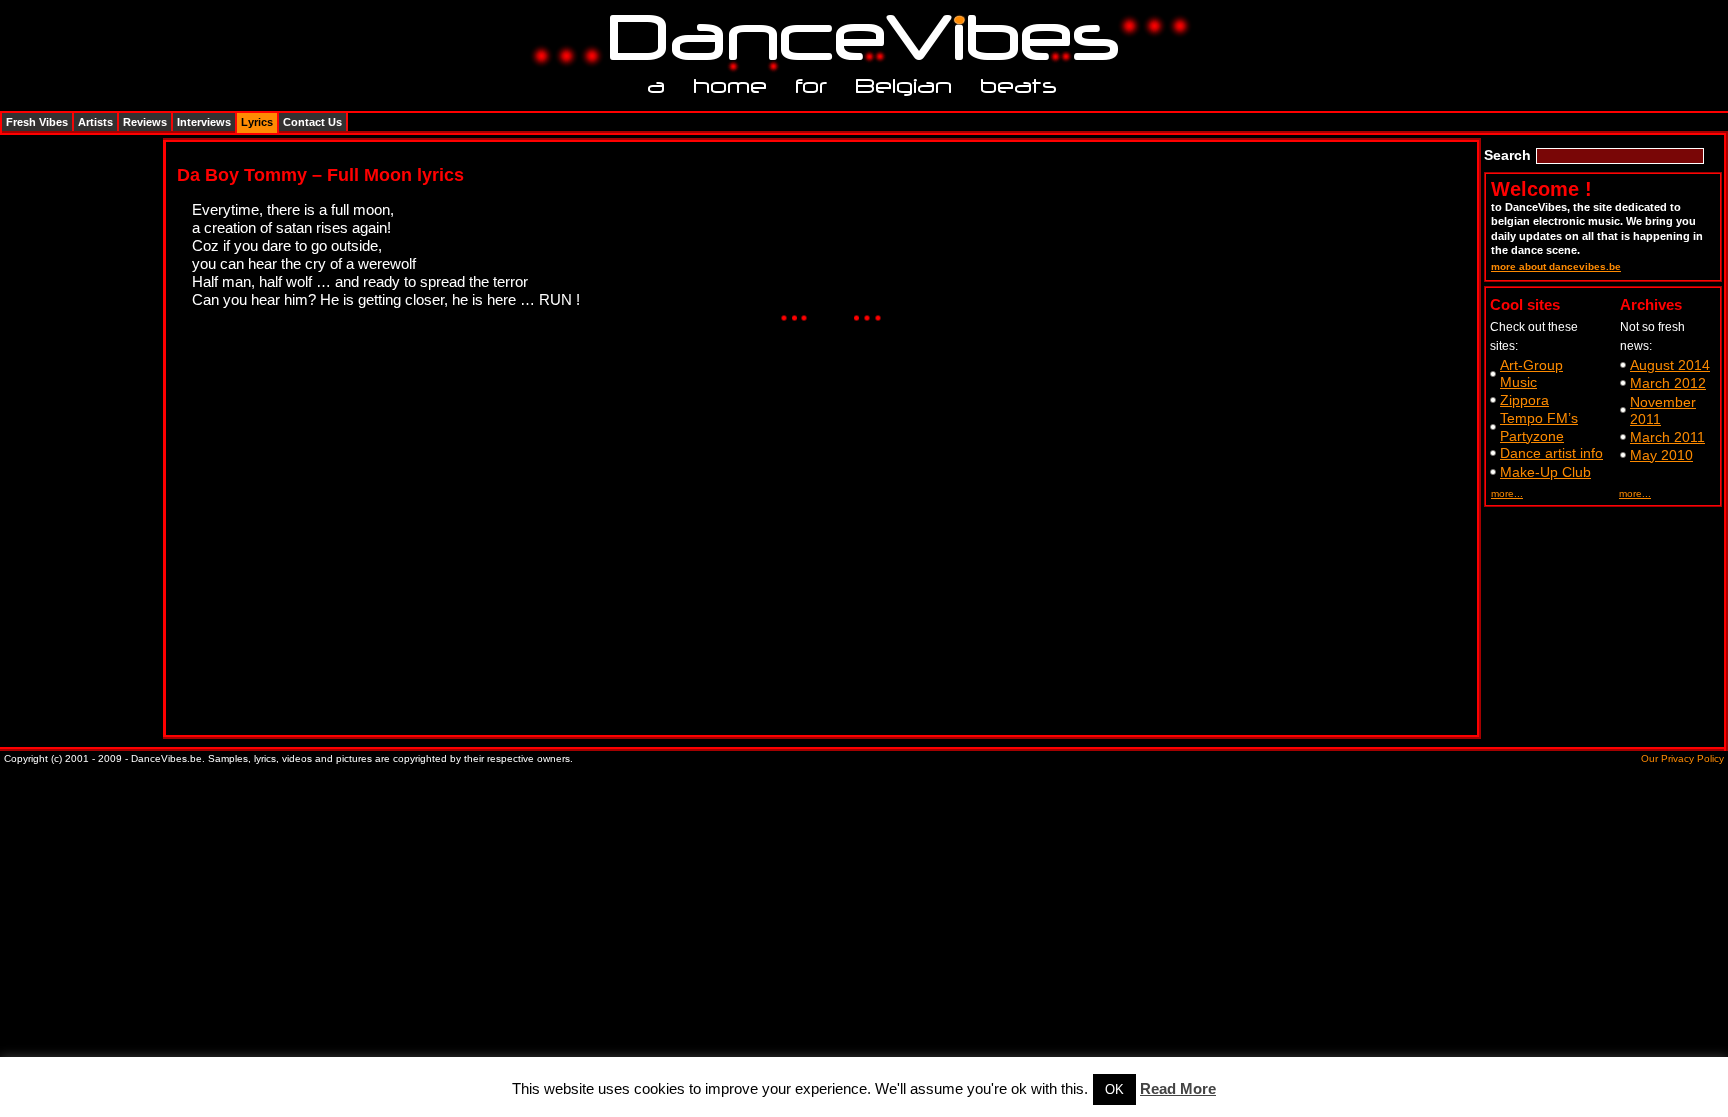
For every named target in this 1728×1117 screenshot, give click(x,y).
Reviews (145, 122)
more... (1507, 493)
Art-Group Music (1531, 373)
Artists (95, 122)
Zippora (1524, 400)
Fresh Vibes (37, 122)
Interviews (204, 122)
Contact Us (312, 122)
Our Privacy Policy (1682, 758)
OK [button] (1114, 1089)
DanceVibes (856, 38)
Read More (1178, 1088)
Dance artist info (1551, 453)
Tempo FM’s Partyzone (1539, 426)
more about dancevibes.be (1556, 266)
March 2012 (1668, 383)
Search (1507, 155)
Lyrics (257, 122)
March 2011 (1667, 437)
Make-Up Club (1545, 472)
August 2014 (1670, 365)
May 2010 (1661, 455)
